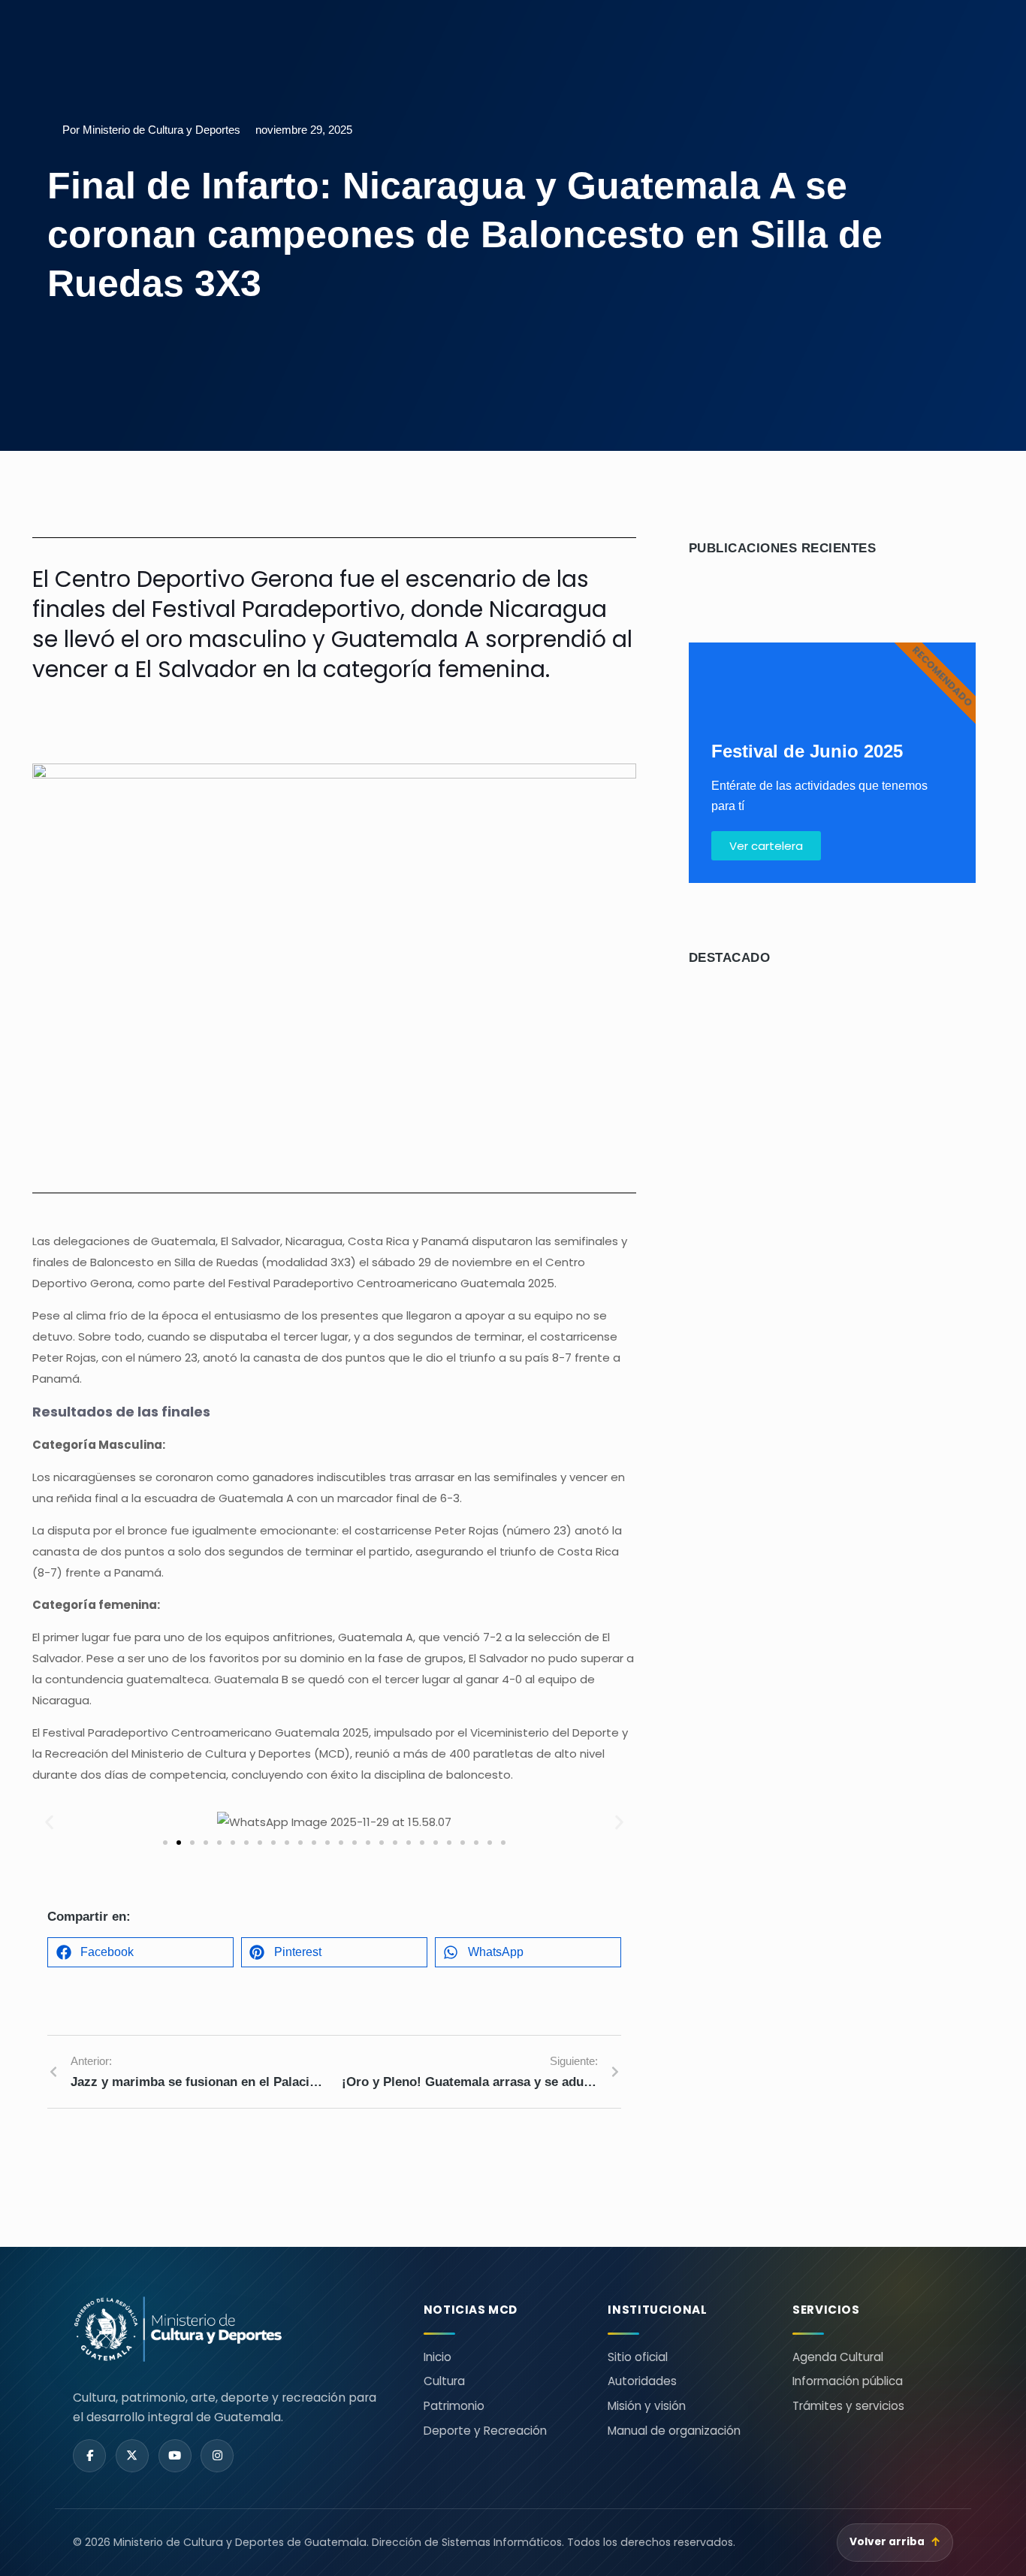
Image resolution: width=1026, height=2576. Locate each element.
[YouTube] (175, 2456)
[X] (132, 2456)
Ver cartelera (766, 846)
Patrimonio (454, 2406)
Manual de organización (674, 2431)
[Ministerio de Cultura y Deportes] (230, 2329)
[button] (49, 1823)
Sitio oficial (638, 2357)
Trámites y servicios (848, 2406)
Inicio (438, 2357)
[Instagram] (217, 2456)
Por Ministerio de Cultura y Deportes (151, 130)
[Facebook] (89, 2456)
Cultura (444, 2381)
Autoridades (642, 2381)
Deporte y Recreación (485, 2431)
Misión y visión (647, 2406)
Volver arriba (895, 2542)
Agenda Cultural (838, 2357)
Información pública (848, 2381)
